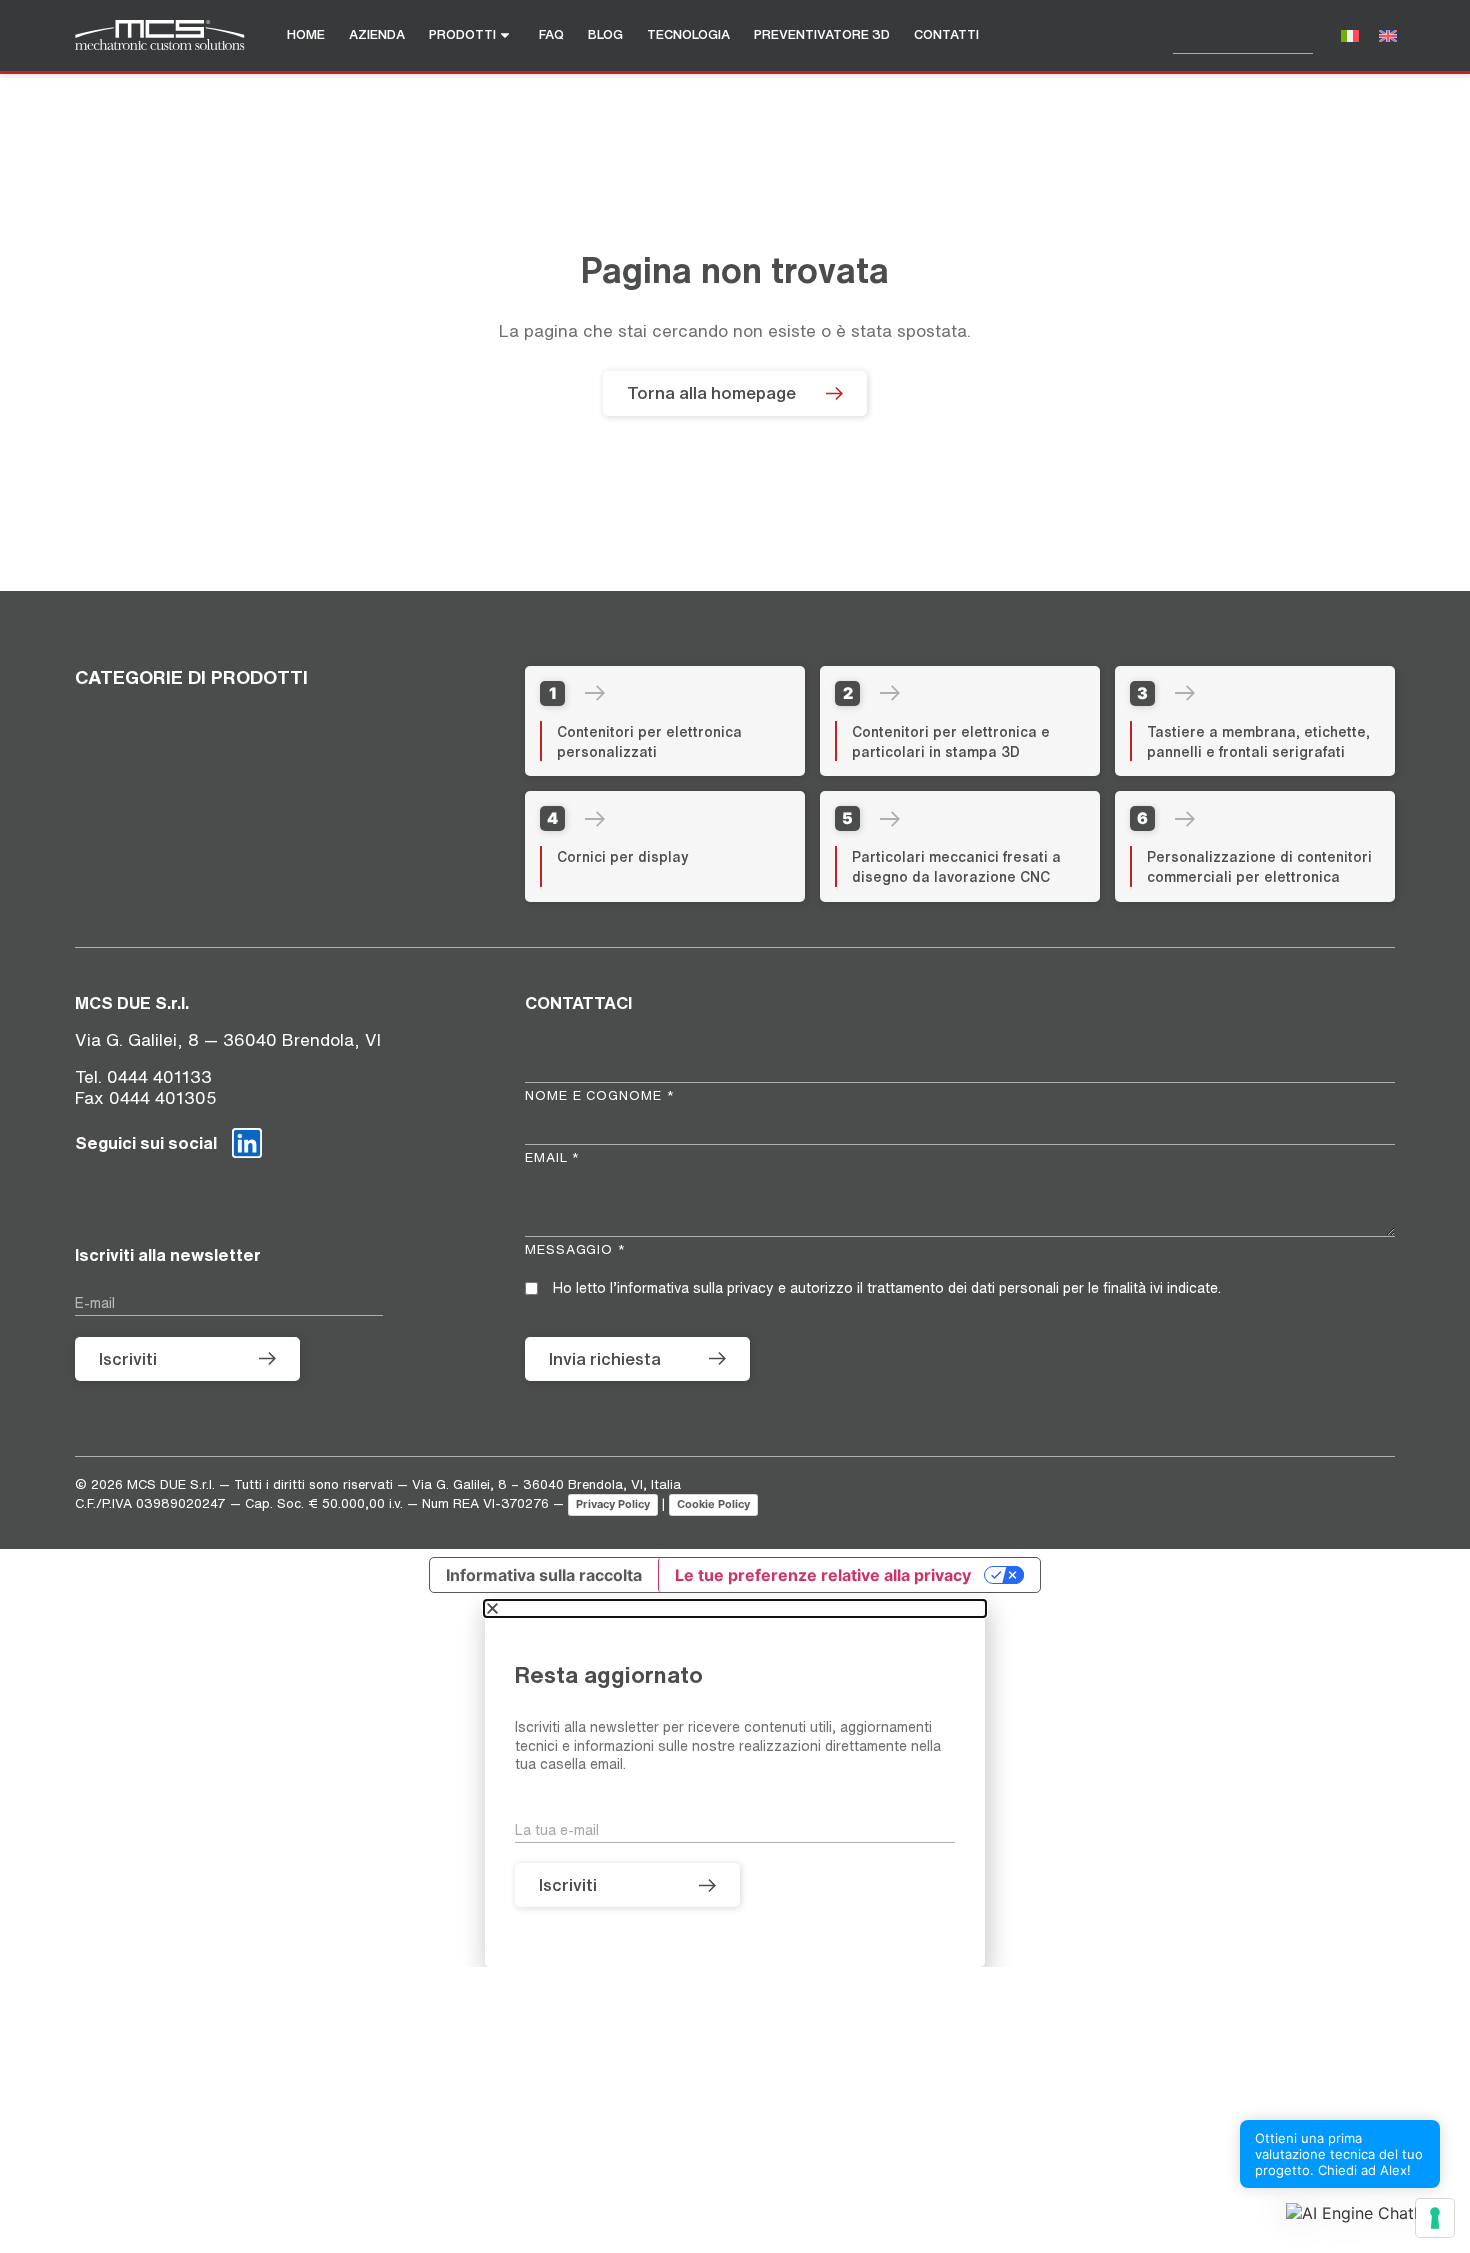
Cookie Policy (713, 1504)
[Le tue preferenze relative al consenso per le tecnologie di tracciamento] (1435, 2218)
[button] (1363, 2213)
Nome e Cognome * (600, 1095)
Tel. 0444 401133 (143, 1076)
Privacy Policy (613, 1504)
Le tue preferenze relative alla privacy (823, 1575)
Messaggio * (575, 1249)
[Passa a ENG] (1388, 35)
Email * (552, 1157)
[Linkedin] (247, 1143)
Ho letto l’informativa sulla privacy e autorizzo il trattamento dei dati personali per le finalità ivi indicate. (887, 1288)
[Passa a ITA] (1350, 35)
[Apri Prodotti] (512, 35)
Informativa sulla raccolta (544, 1575)
